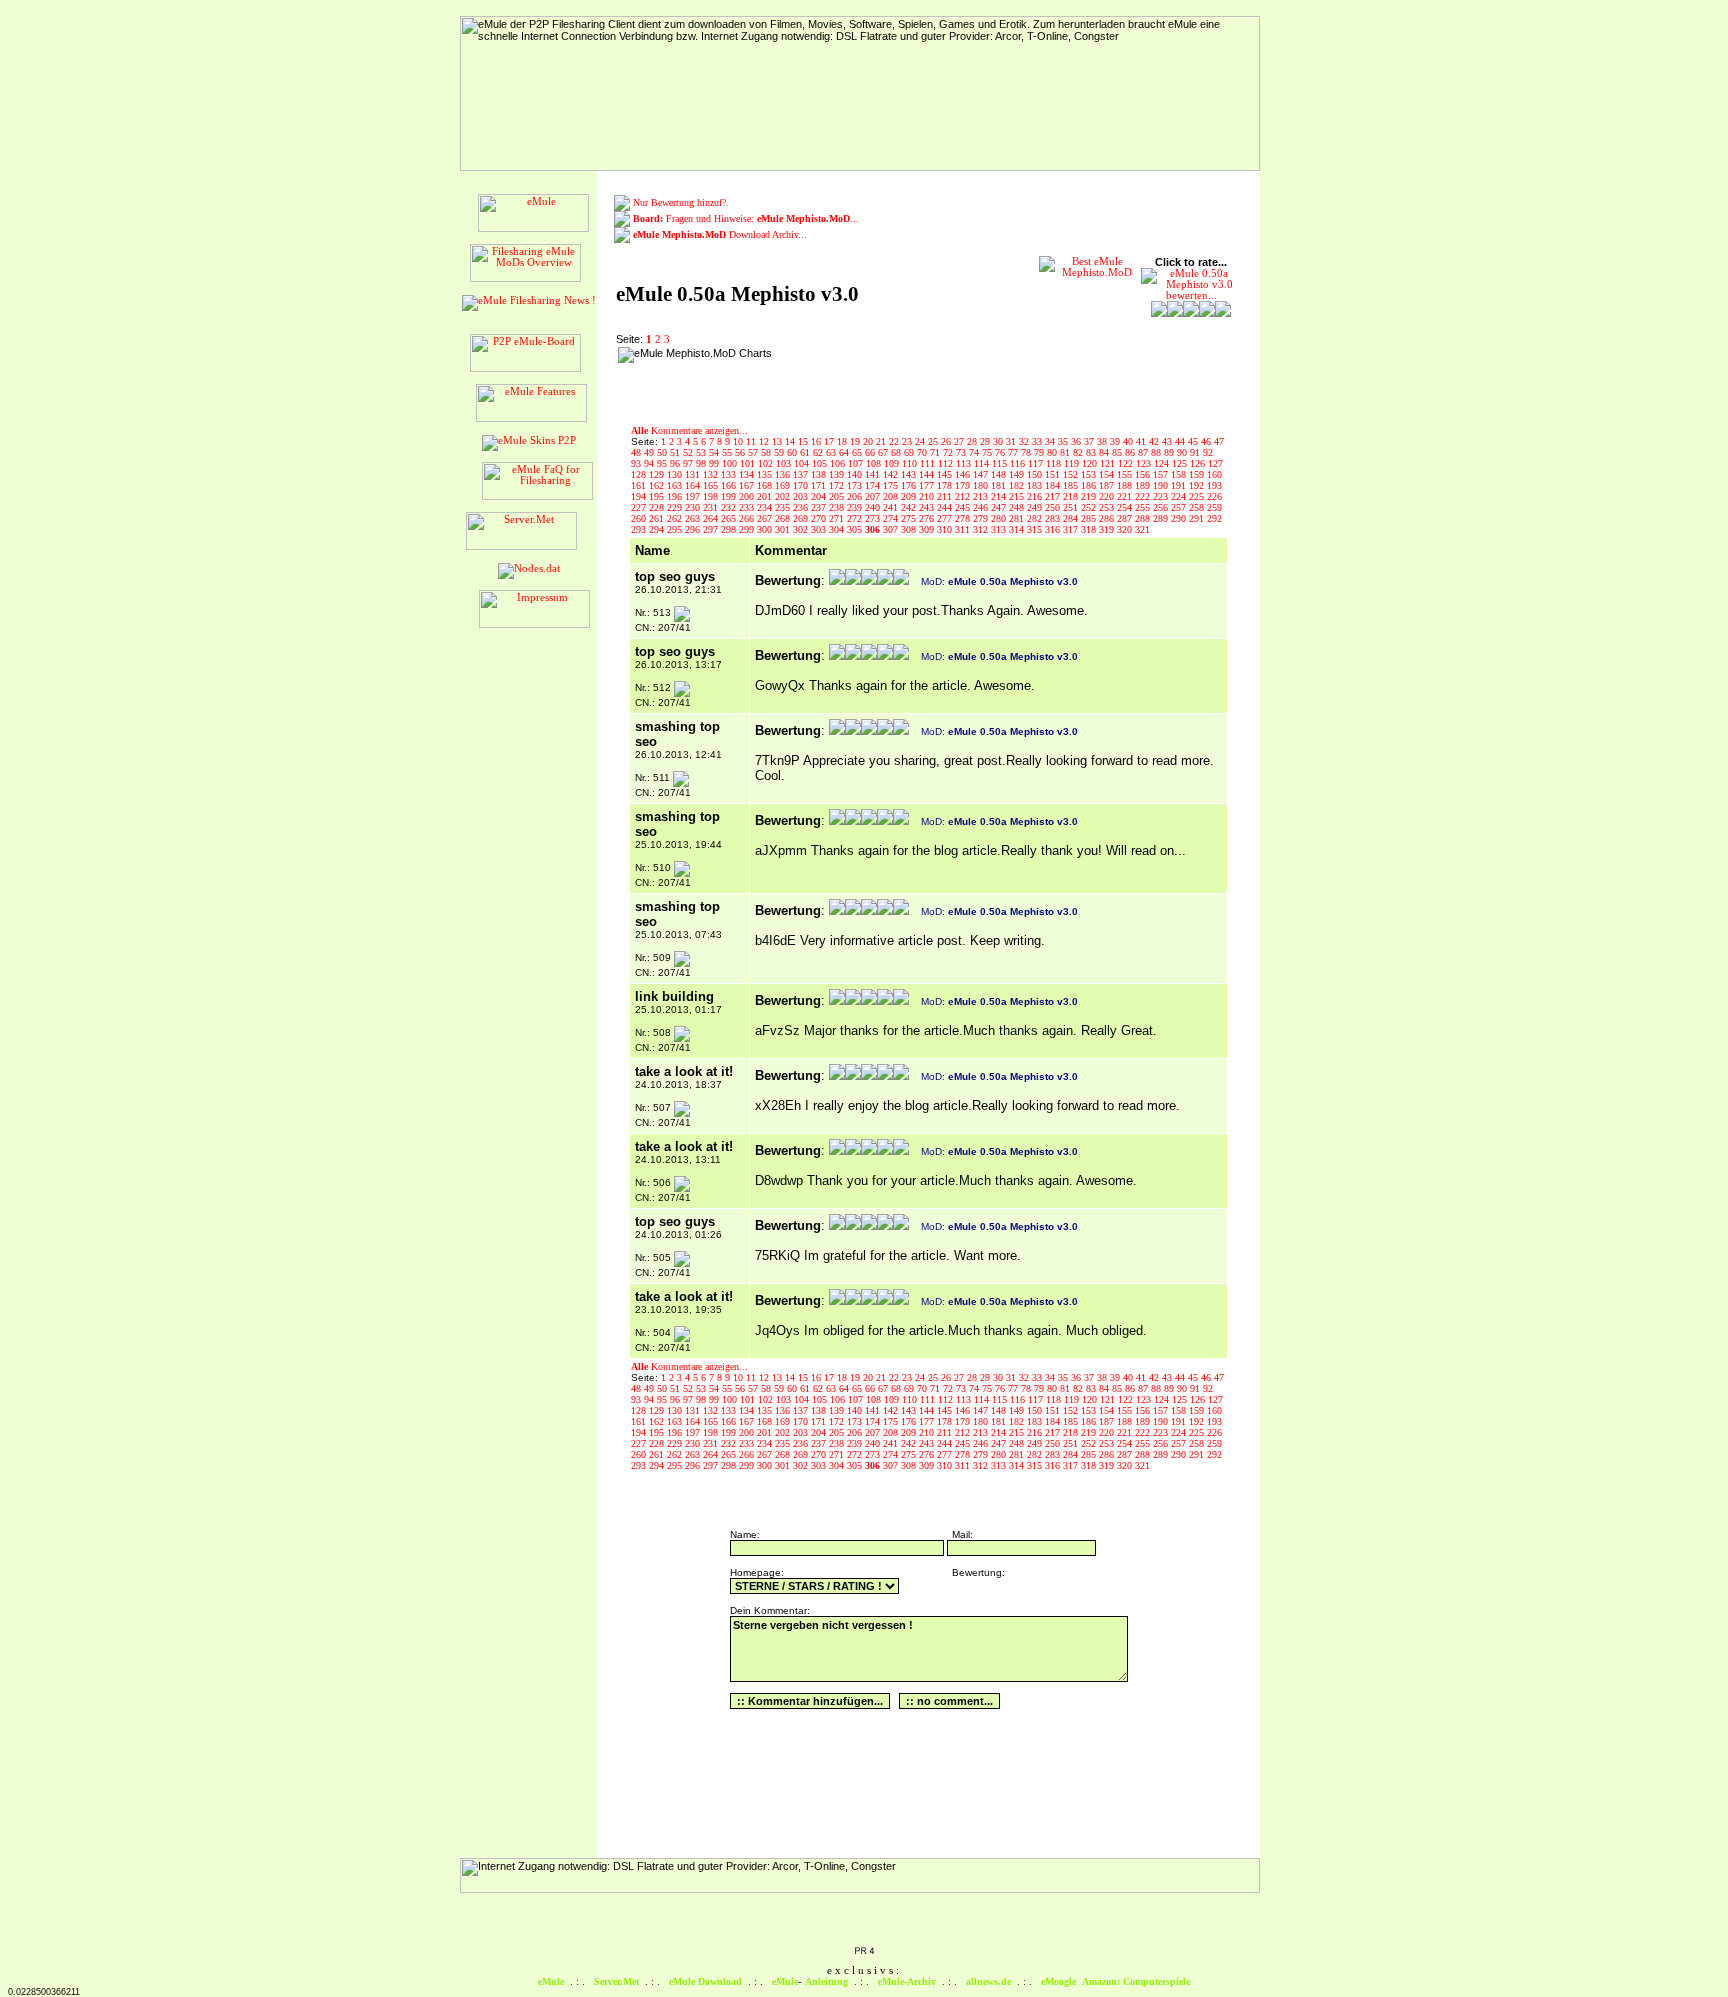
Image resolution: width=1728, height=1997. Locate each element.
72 (949, 452)
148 (1000, 474)
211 (946, 496)
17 (830, 441)
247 (1000, 507)
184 (1054, 485)
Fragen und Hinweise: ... (746, 218)
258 (1198, 507)
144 (928, 474)
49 (650, 452)
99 (715, 463)
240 (874, 507)
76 (1001, 452)
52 (689, 452)
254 (1126, 507)
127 (1215, 463)
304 (838, 529)
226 (1214, 496)
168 (766, 485)
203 (802, 496)
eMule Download (705, 1981)
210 (928, 496)
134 (748, 474)
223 (1162, 496)
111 (929, 463)
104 (803, 463)
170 (802, 485)
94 (650, 463)
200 (748, 496)
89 (1170, 452)
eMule (551, 1981)
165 (712, 485)
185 (1072, 485)
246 (982, 507)
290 (1180, 518)
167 (748, 485)
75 (988, 452)
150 (1036, 474)
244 (946, 507)
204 (820, 496)
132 (712, 474)
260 (640, 518)
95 (663, 463)
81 (1066, 452)
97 (689, 463)
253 (1108, 507)
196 (676, 496)
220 (1108, 496)
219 (1090, 496)
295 (676, 529)
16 (817, 441)
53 (702, 452)
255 (1144, 507)
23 (908, 441)
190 (1162, 485)
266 (748, 518)
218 (1072, 496)
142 (892, 474)
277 (946, 518)
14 (791, 441)
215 (1018, 496)
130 (676, 474)
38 (1103, 441)
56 (741, 452)
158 (1180, 474)
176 (910, 485)
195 (658, 496)
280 (1000, 518)
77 (1014, 452)
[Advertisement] (907, 377)
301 (784, 529)
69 (910, 452)
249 (1036, 507)
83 (1092, 452)
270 (820, 518)
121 (1109, 463)
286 (1108, 518)
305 (856, 529)
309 (928, 529)
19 (856, 441)
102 (767, 463)
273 (874, 518)
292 (1214, 518)
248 (1018, 507)
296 (694, 529)
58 (767, 452)
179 (964, 485)
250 (1054, 507)
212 (964, 496)
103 (785, 463)
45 (1194, 441)
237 (820, 507)
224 (1180, 496)
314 (1018, 529)
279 (982, 518)
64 (845, 452)
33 (1038, 441)
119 (1073, 463)
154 (1108, 474)
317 (1072, 529)
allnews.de (988, 1981)
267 (766, 518)
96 (676, 463)
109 (893, 463)
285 (1090, 518)
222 (1144, 496)
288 (1144, 518)
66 (871, 452)
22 (895, 441)
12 (765, 441)
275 (910, 518)
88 (1157, 452)
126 (1199, 463)
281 (1018, 518)
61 (806, 452)
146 (964, 474)
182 (1018, 485)
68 (897, 452)
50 (663, 452)
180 (982, 485)
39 (1116, 441)
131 (694, 474)
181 (1000, 485)
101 (749, 463)
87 (1144, 452)
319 (1108, 529)
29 (986, 441)
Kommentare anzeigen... (689, 430)
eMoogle (1058, 1981)
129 (658, 474)
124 (1163, 463)
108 (875, 463)
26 (947, 441)
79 (1040, 452)
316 (1054, 529)
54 (715, 452)
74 (975, 452)
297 (712, 529)
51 (676, 452)
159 (1198, 474)
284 (1072, 518)
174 (874, 485)
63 (832, 452)
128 (640, 474)
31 (1012, 441)
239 (856, 507)
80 (1053, 452)
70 (923, 452)
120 (1091, 463)
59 (780, 452)
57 (754, 452)
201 (766, 496)
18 (843, 441)
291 (1198, 518)
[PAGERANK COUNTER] (864, 1952)
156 (1144, 474)
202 (784, 496)
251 (1072, 507)
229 (676, 507)
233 (748, 507)
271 (838, 518)
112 (947, 463)
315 (1036, 529)
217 (1054, 496)
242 (910, 507)
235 (784, 507)
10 (739, 441)
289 (1162, 518)
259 (1214, 507)
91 (1196, 452)
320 (1126, 529)
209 (910, 496)
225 (1198, 496)
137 (802, 474)
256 (1162, 507)
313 (1000, 529)
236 (802, 507)
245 (964, 507)
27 (960, 441)
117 (1037, 463)
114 (983, 463)
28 (973, 441)
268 (784, 518)
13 (778, 441)
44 (1181, 441)
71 (936, 452)
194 (640, 496)
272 (856, 518)
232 (730, 507)
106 (839, 463)
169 (784, 485)
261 (658, 518)
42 (1155, 441)
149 (1018, 474)
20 (869, 441)
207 (874, 496)
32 (1025, 441)
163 (676, 485)
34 (1051, 441)
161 (640, 485)
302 (802, 529)
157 (1162, 474)
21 (882, 441)
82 (1079, 452)
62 (819, 452)
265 (730, 518)
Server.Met (616, 1981)
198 (712, 496)
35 (1064, 441)
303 (820, 529)
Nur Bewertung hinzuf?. (681, 202)
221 (1126, 496)
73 (962, 452)
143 (910, 474)
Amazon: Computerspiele (1136, 1981)
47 (1219, 441)
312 (982, 529)
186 (1090, 485)
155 (1126, 474)
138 (820, 474)
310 (946, 529)
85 (1118, 452)
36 (1077, 441)
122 (1127, 463)
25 (934, 441)
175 (892, 485)
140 (856, 474)
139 (838, 474)
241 (892, 507)
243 (928, 507)
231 (712, 507)
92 (1208, 452)
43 (1168, 441)
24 (921, 441)
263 (694, 518)
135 (766, 474)
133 (730, 474)
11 (752, 441)
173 (856, 485)
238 (838, 507)
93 (637, 463)
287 (1126, 518)
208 (892, 496)
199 (730, 496)
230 (694, 507)
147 (982, 474)
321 (1142, 529)
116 (1019, 463)
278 (964, 518)
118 (1055, 463)
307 (892, 529)
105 (821, 463)
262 (676, 518)
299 (748, 529)
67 (884, 452)
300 (766, 529)
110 (911, 463)
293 (640, 529)
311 (964, 529)
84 (1105, 452)
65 (858, 452)
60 (793, 452)
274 (892, 518)
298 (730, 529)
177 (928, 485)
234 (766, 507)
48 (637, 452)
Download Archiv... (720, 234)
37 (1090, 441)
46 (1207, 441)
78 (1027, 452)
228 (658, 507)
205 (838, 496)
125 (1181, 463)
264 (712, 518)
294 (658, 529)
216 (1036, 496)
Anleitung (826, 1981)
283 (1054, 518)
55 (728, 452)
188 (1126, 485)
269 (802, 518)
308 (910, 529)
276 (928, 518)
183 (1036, 485)
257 (1180, 507)
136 (784, 474)
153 (1090, 474)
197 (694, 496)
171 (820, 485)
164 (694, 485)
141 (874, 474)
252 (1090, 507)
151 (1054, 474)
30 (999, 441)
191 (1180, 485)
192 (1198, 485)
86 (1131, 452)
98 (702, 463)
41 (1142, 441)
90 (1183, 452)
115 (1001, 463)
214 (1000, 496)
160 (1214, 474)
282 (1036, 518)
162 (658, 485)
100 (731, 463)
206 (856, 496)
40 (1129, 441)
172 (838, 485)
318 (1090, 529)
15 (804, 441)
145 (946, 474)
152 (1072, 474)
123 (1145, 463)
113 (965, 463)
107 (857, 463)
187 (1108, 485)
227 (640, 507)
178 (946, 485)
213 (982, 496)
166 (730, 485)
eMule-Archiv (907, 1981)
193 (1214, 485)
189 (1144, 485)
